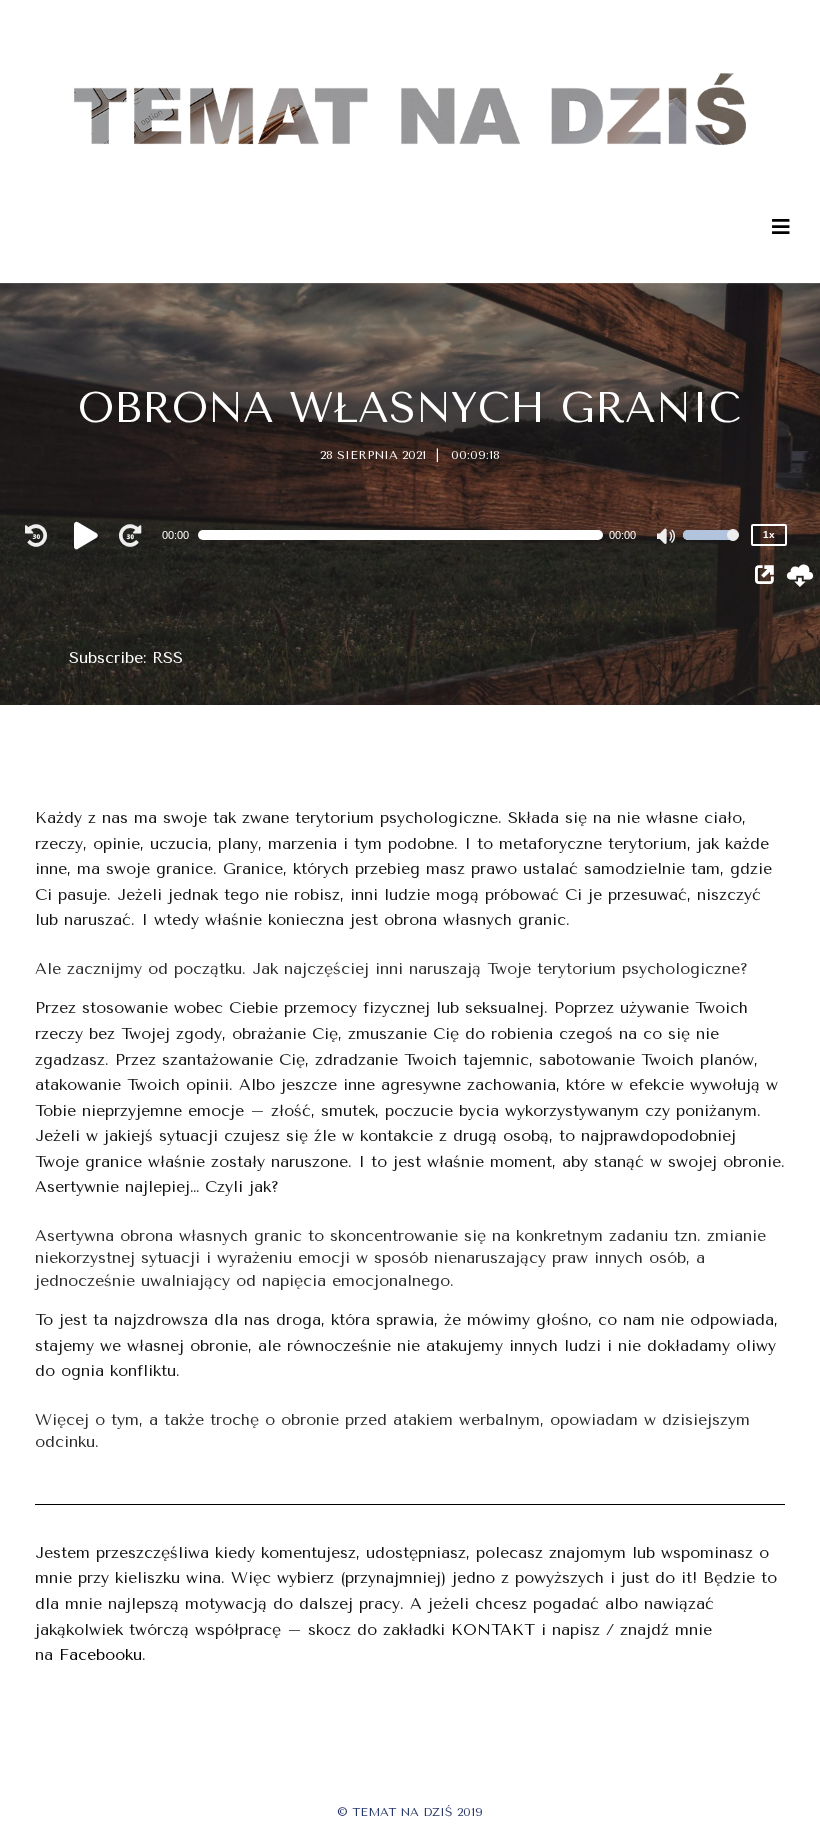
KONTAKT (493, 1629)
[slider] (711, 548)
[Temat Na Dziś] (410, 85)
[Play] (89, 535)
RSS (167, 657)
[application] (410, 535)
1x (769, 534)
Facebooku (100, 1654)
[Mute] (667, 538)
